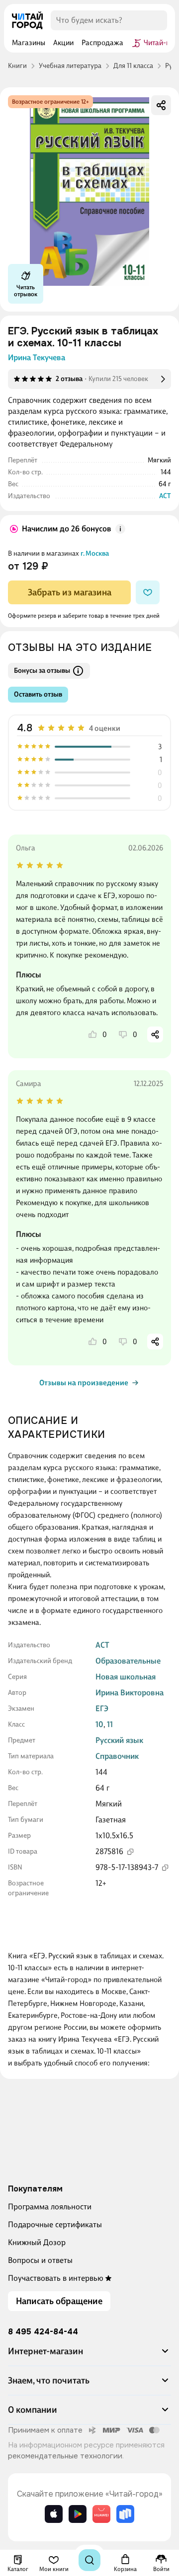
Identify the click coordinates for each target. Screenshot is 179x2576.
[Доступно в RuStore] (125, 2514)
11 (110, 1724)
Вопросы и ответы (40, 2260)
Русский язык (119, 1740)
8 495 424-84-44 (43, 2332)
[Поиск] (89, 2560)
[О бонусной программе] (120, 529)
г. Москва (95, 553)
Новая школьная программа (126, 1682)
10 (99, 1724)
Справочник (117, 1756)
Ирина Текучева (37, 357)
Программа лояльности (50, 2207)
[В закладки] (148, 592)
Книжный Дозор (37, 2242)
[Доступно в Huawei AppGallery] (101, 2514)
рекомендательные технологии (65, 2456)
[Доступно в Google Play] (78, 2514)
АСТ (165, 496)
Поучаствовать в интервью (56, 2278)
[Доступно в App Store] (54, 2514)
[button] (89, 2355)
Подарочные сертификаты (55, 2224)
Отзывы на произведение (84, 1383)
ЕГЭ (102, 1708)
